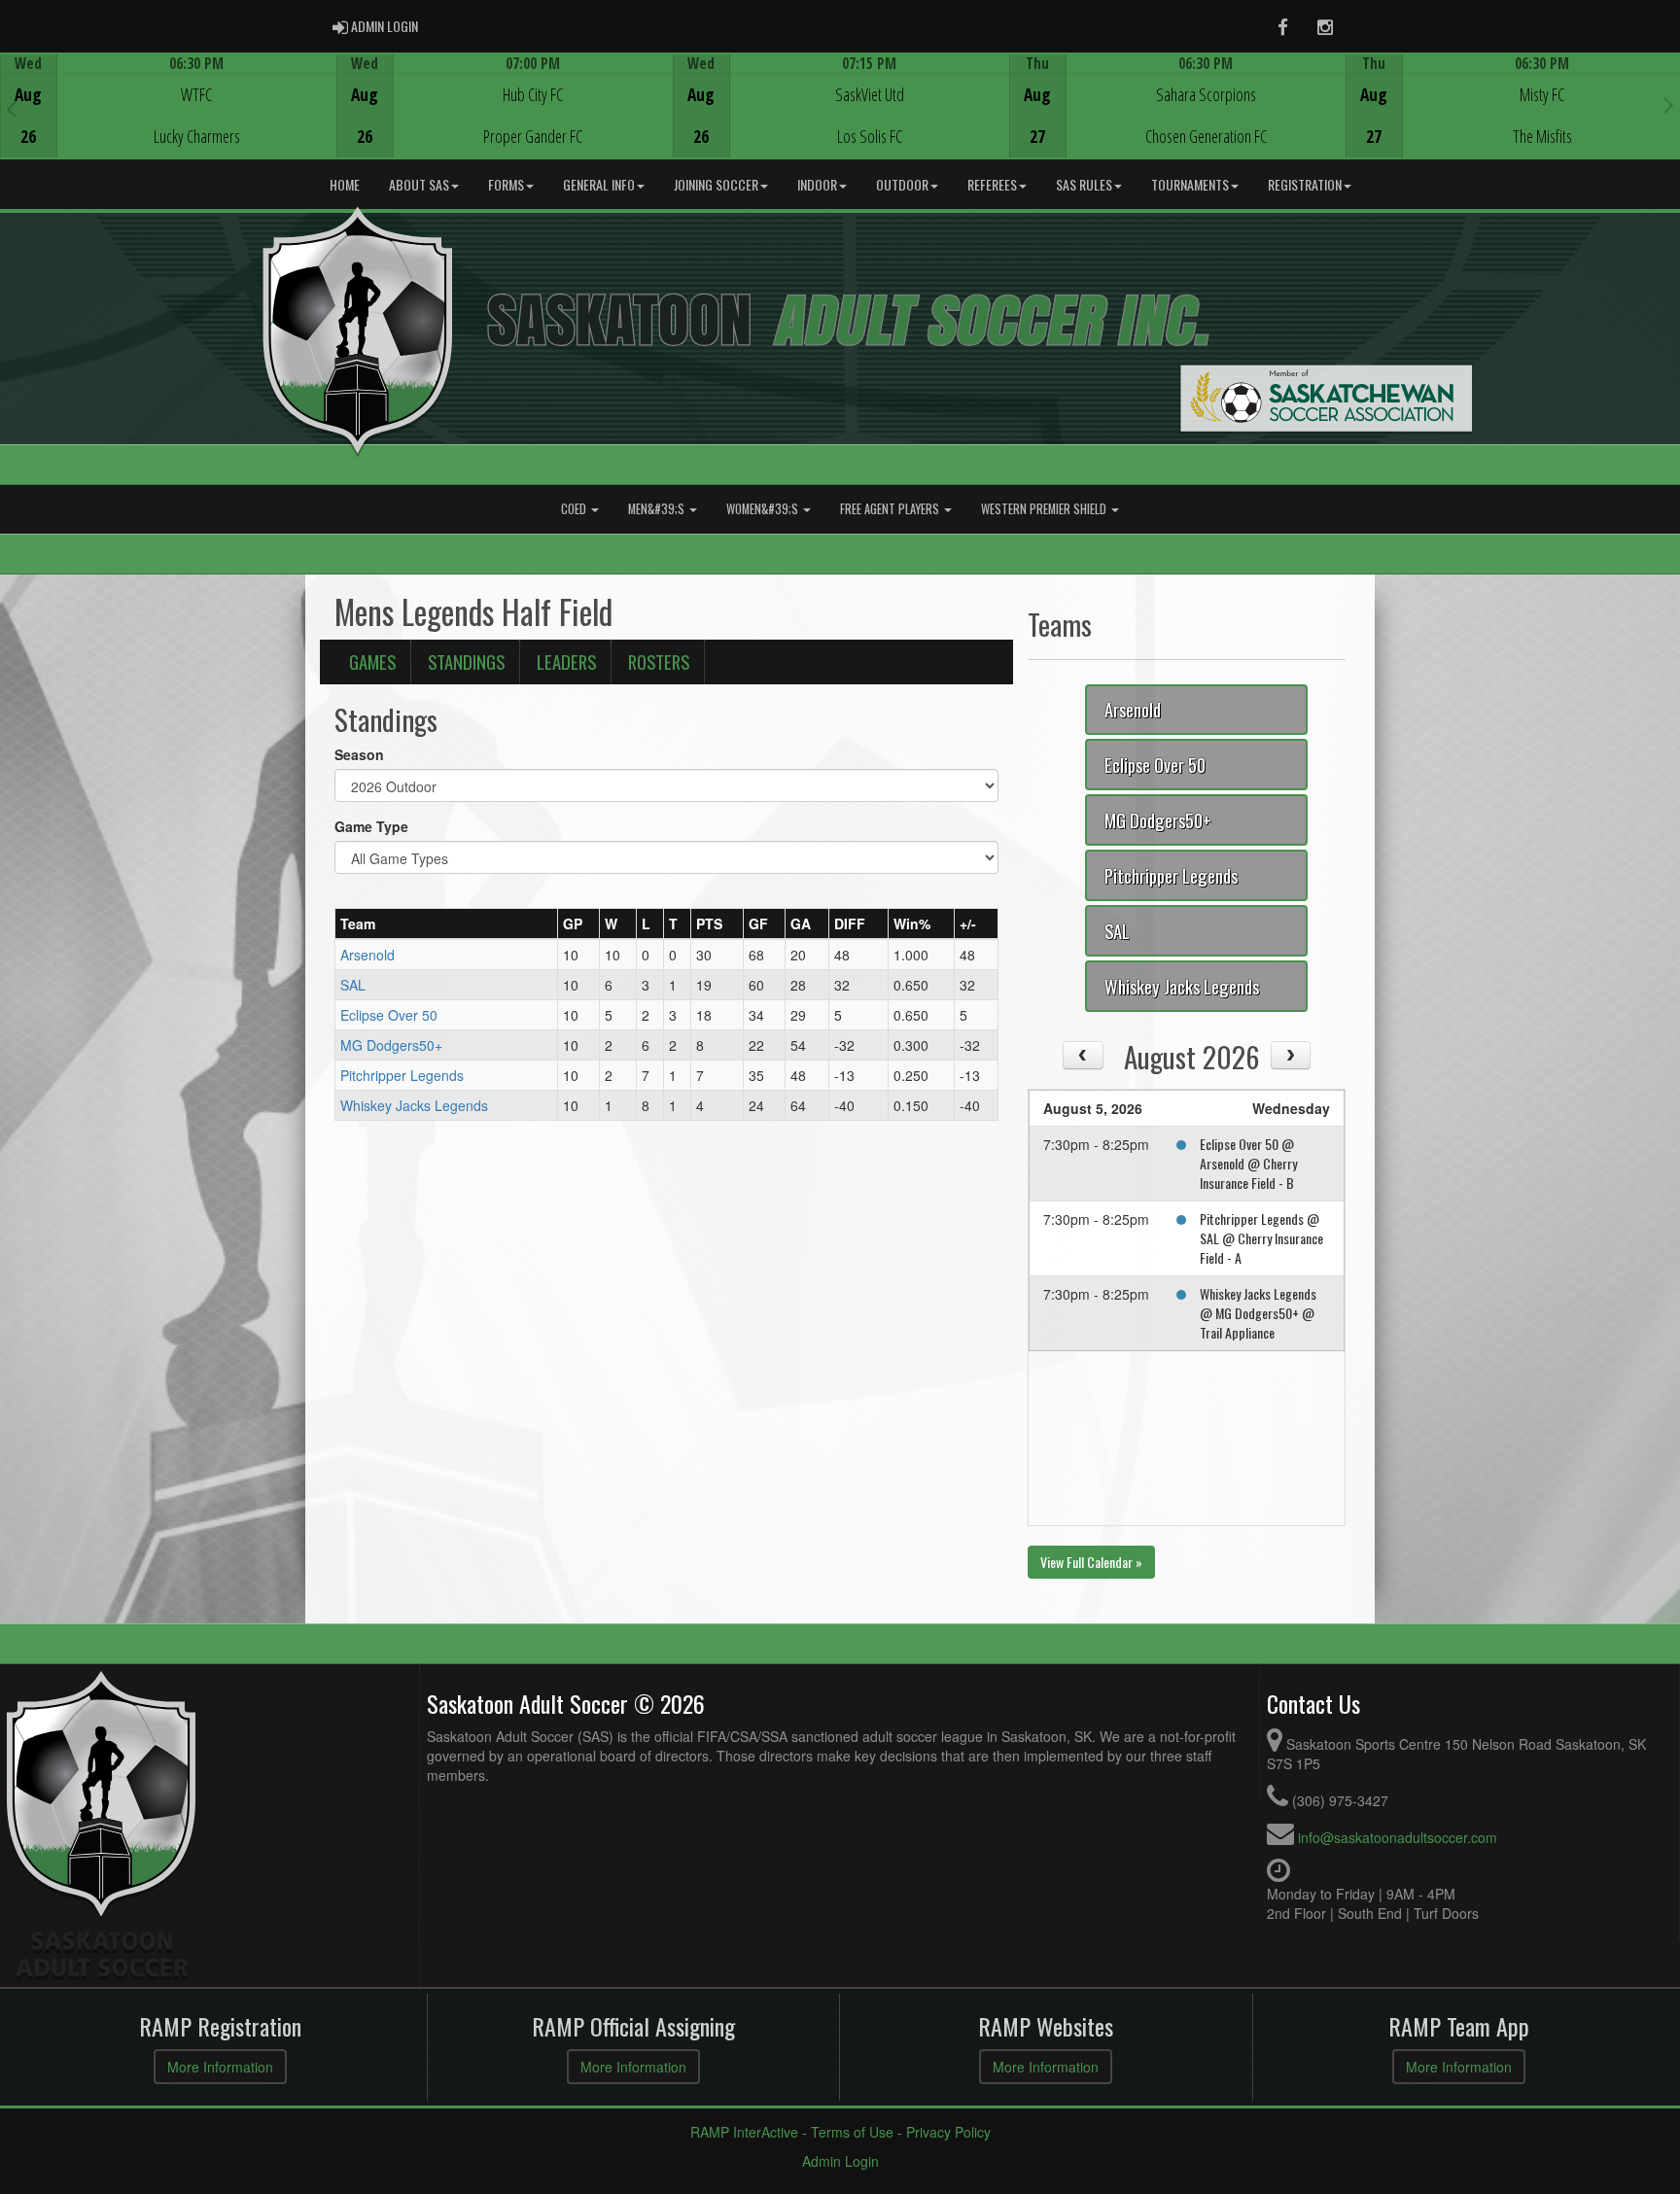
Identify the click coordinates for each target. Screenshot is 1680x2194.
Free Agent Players (891, 509)
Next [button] (1669, 104)
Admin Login (840, 2161)
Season (359, 754)
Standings (466, 662)
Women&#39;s (764, 509)
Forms (506, 184)
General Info (599, 184)
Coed (575, 509)
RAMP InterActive (744, 2132)
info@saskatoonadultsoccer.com (1398, 1837)
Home (345, 184)
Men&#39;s (658, 509)
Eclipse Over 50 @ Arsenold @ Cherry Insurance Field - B (1248, 1163)
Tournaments (1190, 184)
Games (372, 662)
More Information (220, 2067)
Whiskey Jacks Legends (414, 1105)
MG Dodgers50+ (391, 1045)
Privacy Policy (948, 2132)
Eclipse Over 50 (389, 1015)
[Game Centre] (169, 121)
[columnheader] (447, 923)
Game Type (371, 826)
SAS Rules (1084, 184)
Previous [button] (11, 108)
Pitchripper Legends (402, 1075)
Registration (1305, 184)
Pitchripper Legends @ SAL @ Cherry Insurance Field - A (1261, 1238)
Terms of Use (852, 2132)
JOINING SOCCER (716, 184)
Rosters (659, 662)
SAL (353, 985)
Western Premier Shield (1045, 509)
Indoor (817, 184)
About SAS (419, 184)
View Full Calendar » (1091, 1562)
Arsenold (367, 955)
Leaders (566, 662)
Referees (992, 184)
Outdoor (902, 184)
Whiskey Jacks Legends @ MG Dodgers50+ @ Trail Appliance (1258, 1313)
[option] (168, 106)
